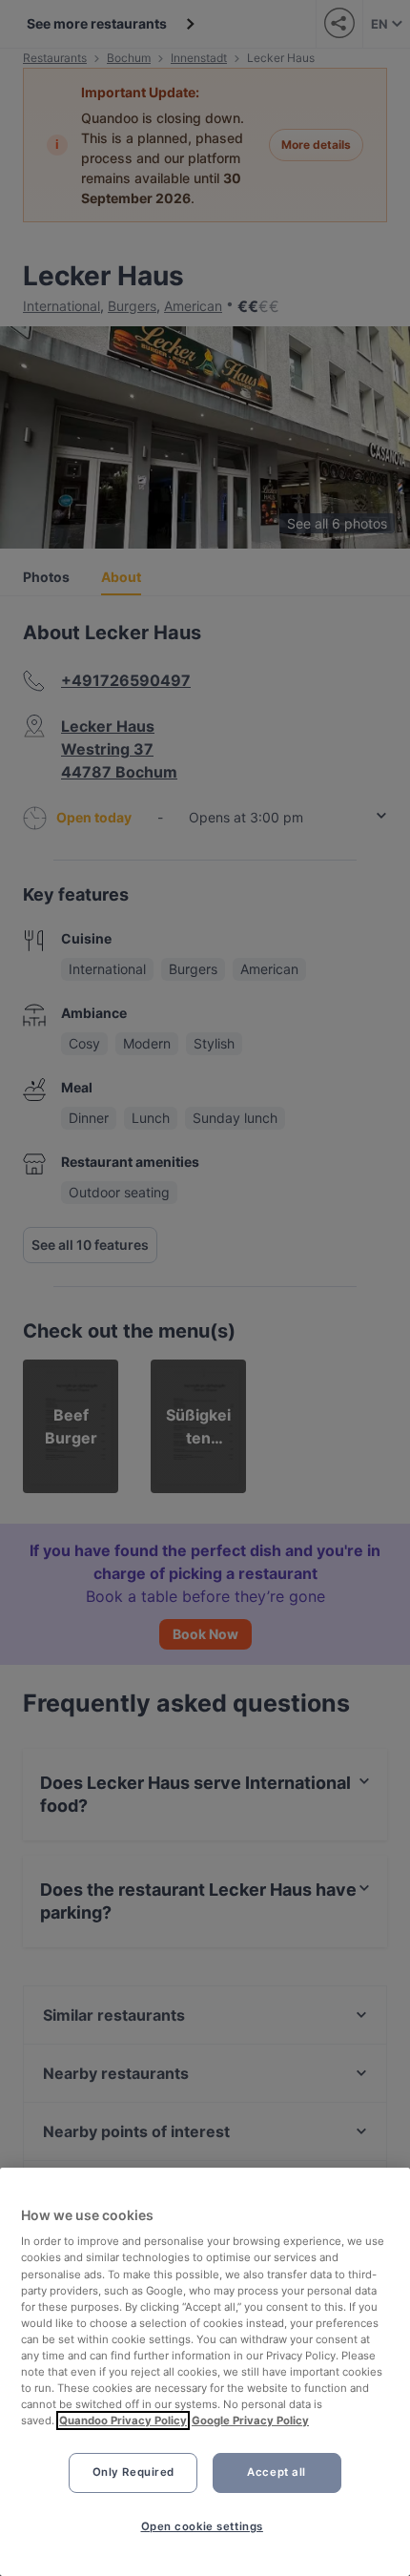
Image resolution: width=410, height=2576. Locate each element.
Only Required (133, 2472)
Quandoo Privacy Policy (123, 2420)
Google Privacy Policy (250, 2420)
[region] (205, 2372)
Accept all (277, 2472)
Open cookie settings (202, 2526)
